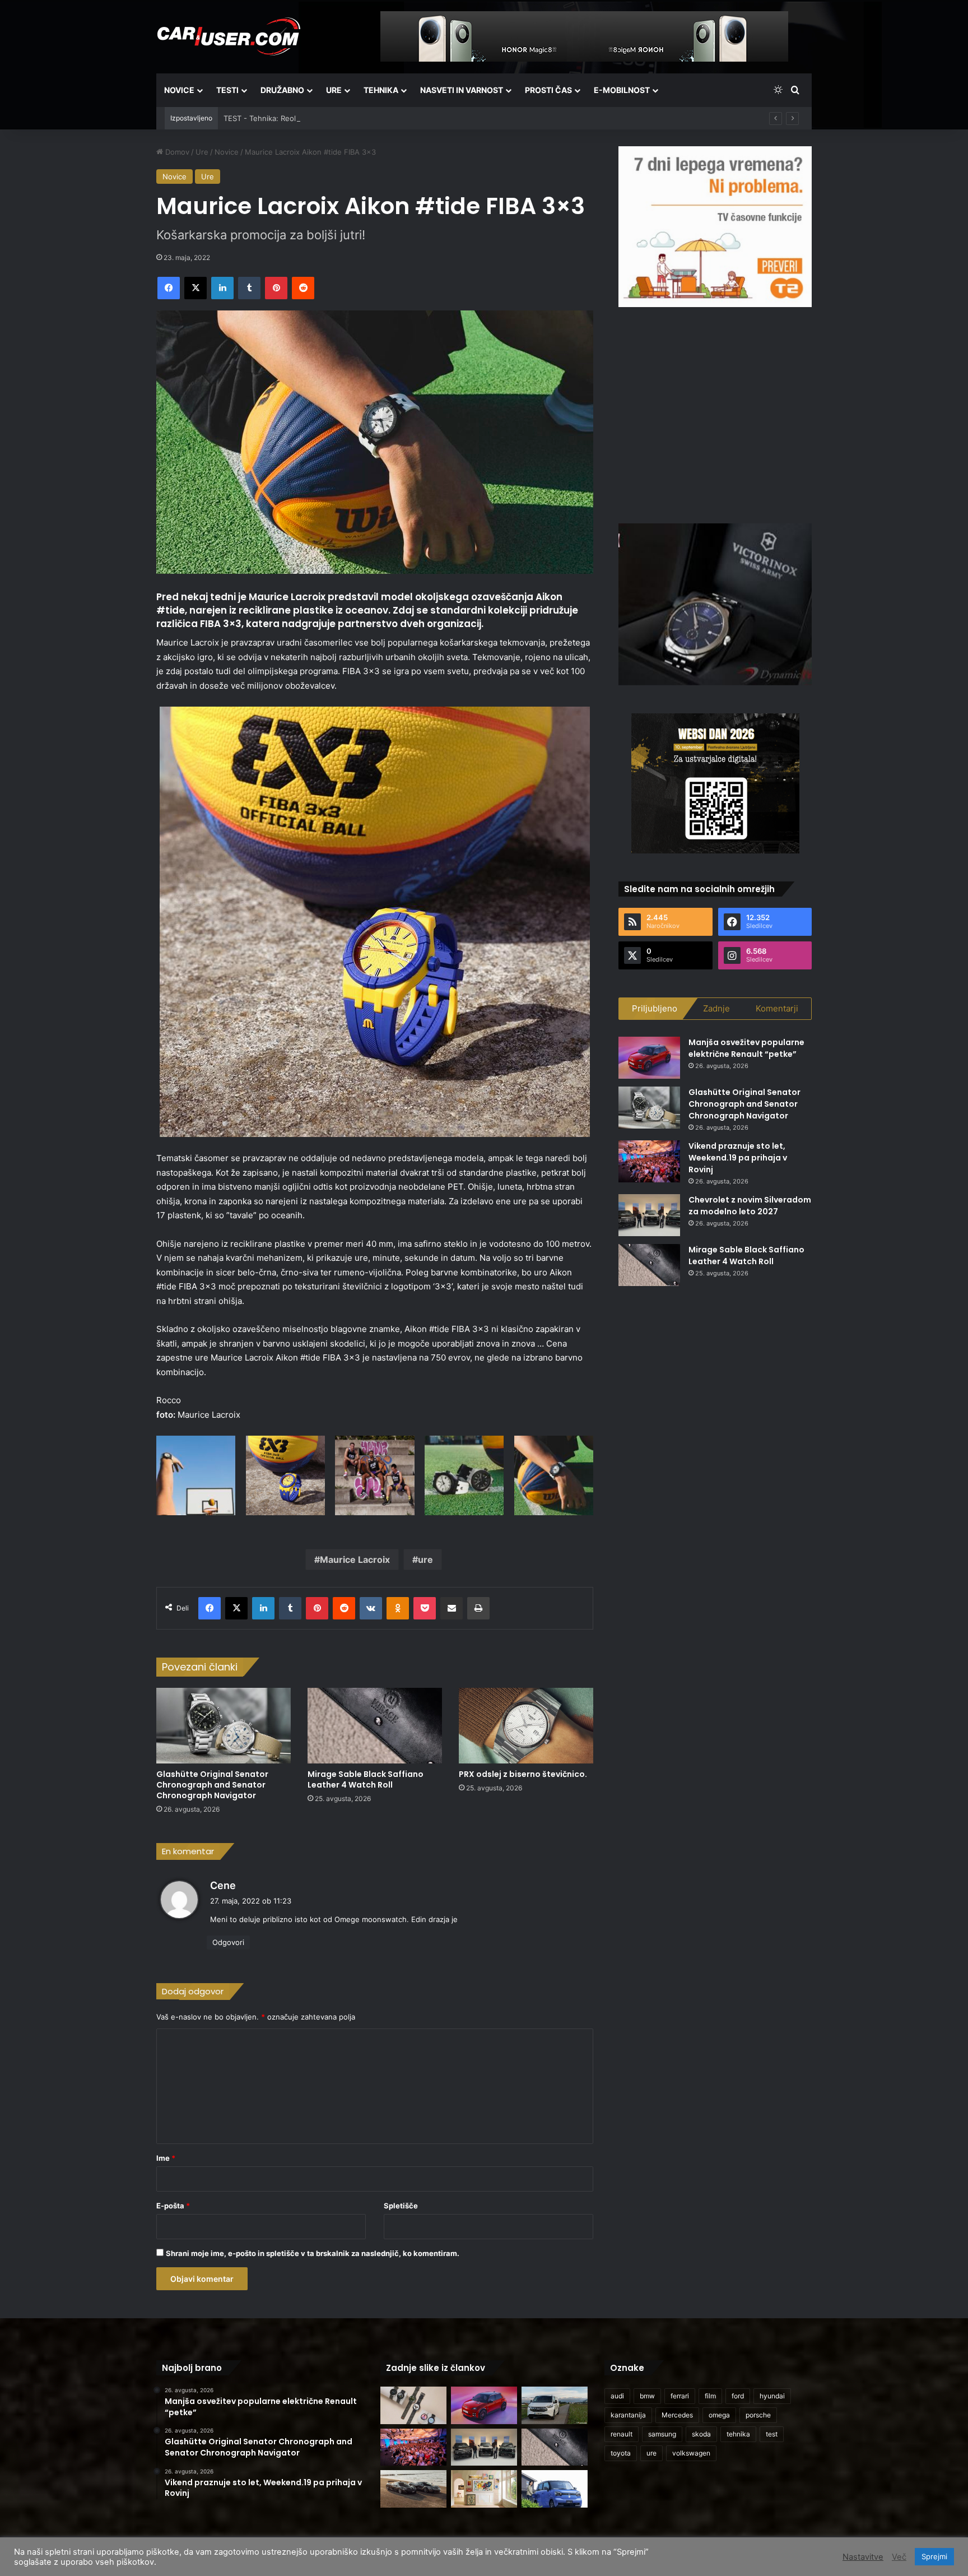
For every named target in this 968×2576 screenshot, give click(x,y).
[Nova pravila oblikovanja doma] (484, 2489)
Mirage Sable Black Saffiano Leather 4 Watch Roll (366, 1779)
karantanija (628, 2415)
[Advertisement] (715, 414)
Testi (227, 90)
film (710, 2396)
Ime (166, 2158)
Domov (176, 152)
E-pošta (173, 2206)
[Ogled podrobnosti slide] (715, 227)
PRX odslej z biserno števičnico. (523, 1774)
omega (719, 2415)
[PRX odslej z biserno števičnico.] (526, 1726)
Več (899, 2557)
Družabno (282, 90)
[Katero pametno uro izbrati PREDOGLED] (413, 2405)
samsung (662, 2434)
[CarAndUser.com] (229, 36)
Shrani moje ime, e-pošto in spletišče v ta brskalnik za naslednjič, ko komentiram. (313, 2253)
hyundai (772, 2396)
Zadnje (716, 1008)
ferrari (680, 2396)
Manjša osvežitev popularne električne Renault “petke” (746, 1048)
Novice (179, 90)
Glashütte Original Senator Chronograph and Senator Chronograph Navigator (212, 1785)
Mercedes (677, 2415)
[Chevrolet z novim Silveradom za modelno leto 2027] (649, 1215)
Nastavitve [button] (863, 2557)
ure (425, 1559)
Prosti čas (548, 90)
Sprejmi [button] (934, 2556)
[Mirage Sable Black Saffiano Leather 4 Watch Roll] (375, 1726)
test (772, 2434)
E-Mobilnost (622, 90)
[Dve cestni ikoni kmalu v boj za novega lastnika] (413, 2489)
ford (738, 2396)
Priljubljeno (655, 1008)
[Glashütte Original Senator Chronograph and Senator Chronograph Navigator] (224, 1726)
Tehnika (381, 90)
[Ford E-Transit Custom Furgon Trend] (555, 2405)
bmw (647, 2396)
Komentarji (777, 1008)
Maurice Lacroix (355, 1559)
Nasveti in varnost (462, 90)
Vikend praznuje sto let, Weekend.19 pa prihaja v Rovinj (738, 1158)
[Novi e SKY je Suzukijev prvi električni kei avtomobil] (555, 2489)
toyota (621, 2453)
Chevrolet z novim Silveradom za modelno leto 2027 (750, 1206)
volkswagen (691, 2453)
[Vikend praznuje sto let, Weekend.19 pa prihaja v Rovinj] (649, 1161)
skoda (701, 2434)
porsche (758, 2415)
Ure (334, 90)
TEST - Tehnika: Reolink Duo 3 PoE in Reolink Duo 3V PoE (324, 118)
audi (617, 2396)
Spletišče (401, 2206)
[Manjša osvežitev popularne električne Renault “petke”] (649, 1058)
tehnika (738, 2434)
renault (622, 2434)
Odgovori (228, 1942)
